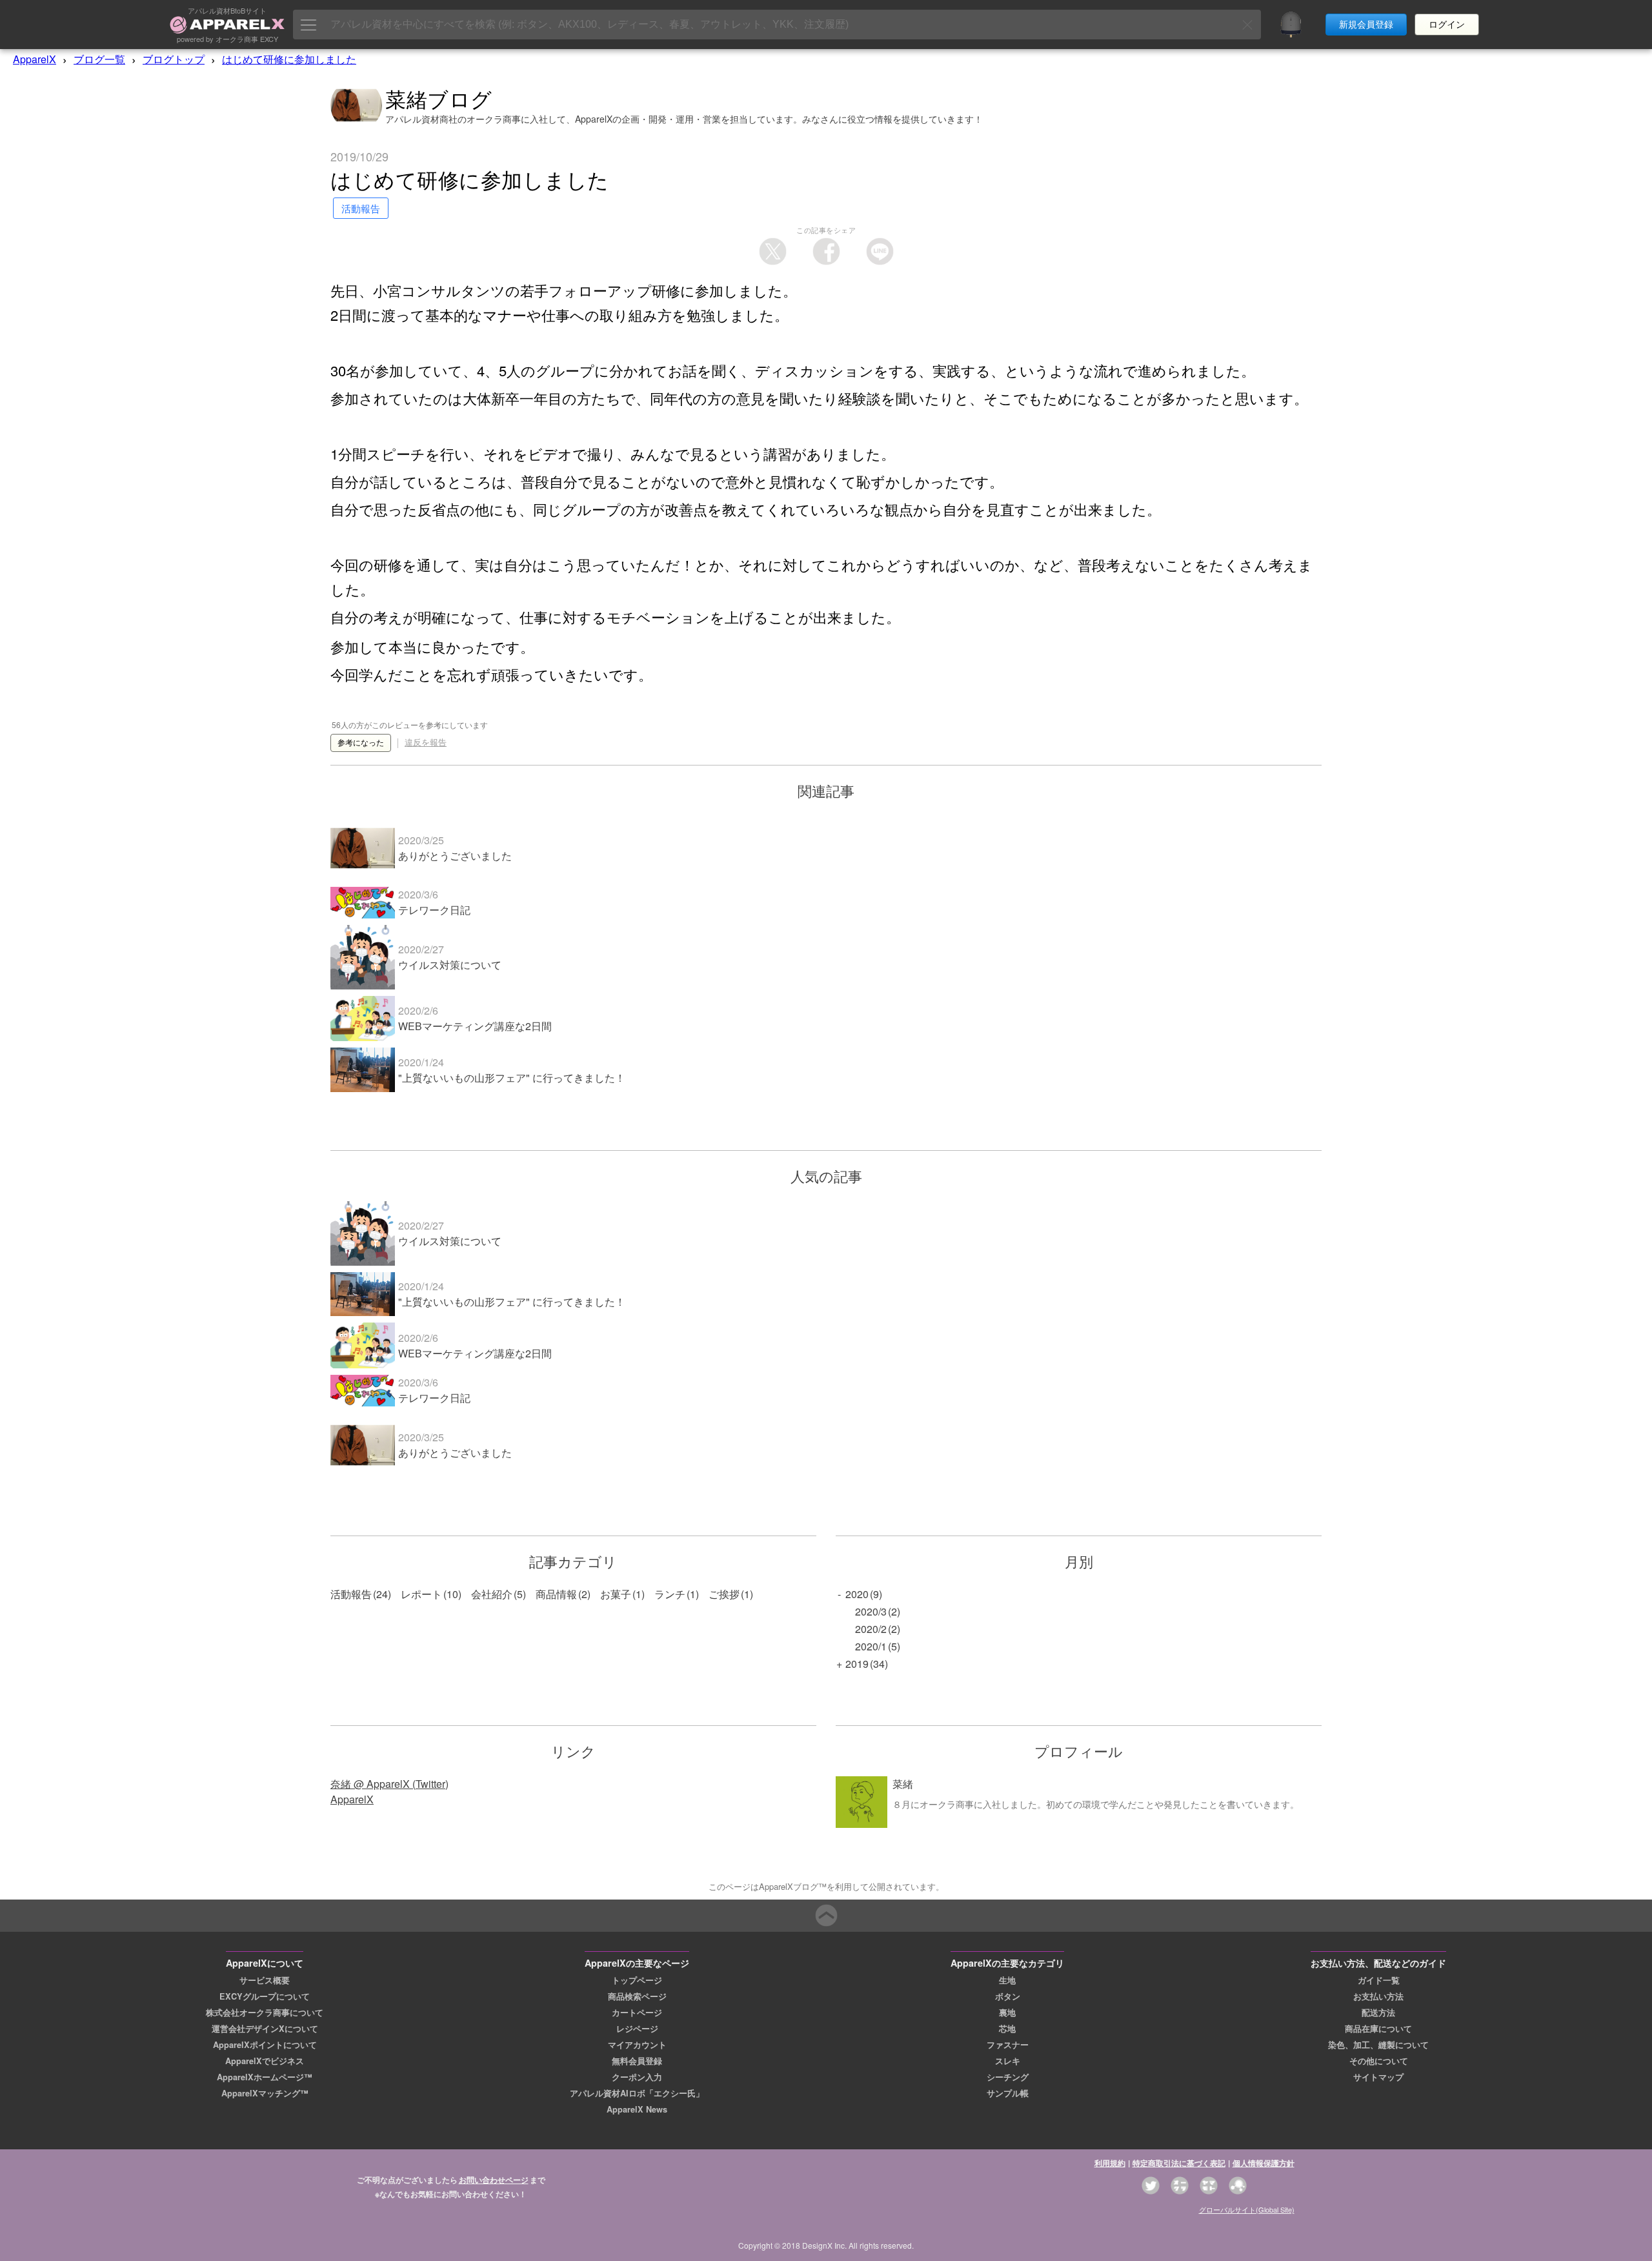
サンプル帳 (1008, 2093)
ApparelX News (637, 2109)
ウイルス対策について (450, 965)
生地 (1007, 1980)
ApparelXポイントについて (265, 2045)
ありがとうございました (455, 856)
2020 (857, 1594)
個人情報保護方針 (1264, 2163)
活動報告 (351, 1594)
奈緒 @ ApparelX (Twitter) (389, 1784)
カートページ (637, 2013)
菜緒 (903, 1784)
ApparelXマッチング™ (265, 2093)
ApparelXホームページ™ (265, 2077)
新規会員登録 (1366, 25)
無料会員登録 (637, 2061)
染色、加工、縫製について (1378, 2045)
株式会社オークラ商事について (265, 2013)
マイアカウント (637, 2045)
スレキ (1008, 2061)
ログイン (1447, 25)
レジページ (637, 2029)
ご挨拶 (724, 1594)
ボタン (1008, 1996)
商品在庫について (1378, 2029)
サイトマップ (1378, 2077)
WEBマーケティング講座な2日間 (475, 1026)
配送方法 (1378, 2013)
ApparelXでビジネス (265, 2061)
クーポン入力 (637, 2077)
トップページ (637, 1980)
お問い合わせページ (494, 2180)
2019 (857, 1664)
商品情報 (556, 1594)
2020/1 (871, 1646)
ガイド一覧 (1379, 1980)
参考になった (361, 743)
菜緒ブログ (439, 98)
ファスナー (1008, 2045)
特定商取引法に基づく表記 (1179, 2163)
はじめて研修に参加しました (289, 59)
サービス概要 (265, 1980)
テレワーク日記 (434, 910)
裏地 (1007, 2013)
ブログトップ (174, 59)
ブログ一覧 (99, 59)
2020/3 (871, 1611)
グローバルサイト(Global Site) (1247, 2209)
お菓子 (616, 1594)
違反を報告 (426, 743)
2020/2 (871, 1629)
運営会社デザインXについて (265, 2029)
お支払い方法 (1378, 1996)
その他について (1379, 2061)
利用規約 (1110, 2163)
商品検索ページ (637, 1996)
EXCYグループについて (265, 1996)
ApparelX (35, 59)
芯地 (1007, 2029)
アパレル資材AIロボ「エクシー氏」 (637, 2093)
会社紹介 (492, 1594)
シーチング (1008, 2077)
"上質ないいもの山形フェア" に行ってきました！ (512, 1078)
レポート (421, 1594)
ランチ (670, 1594)
